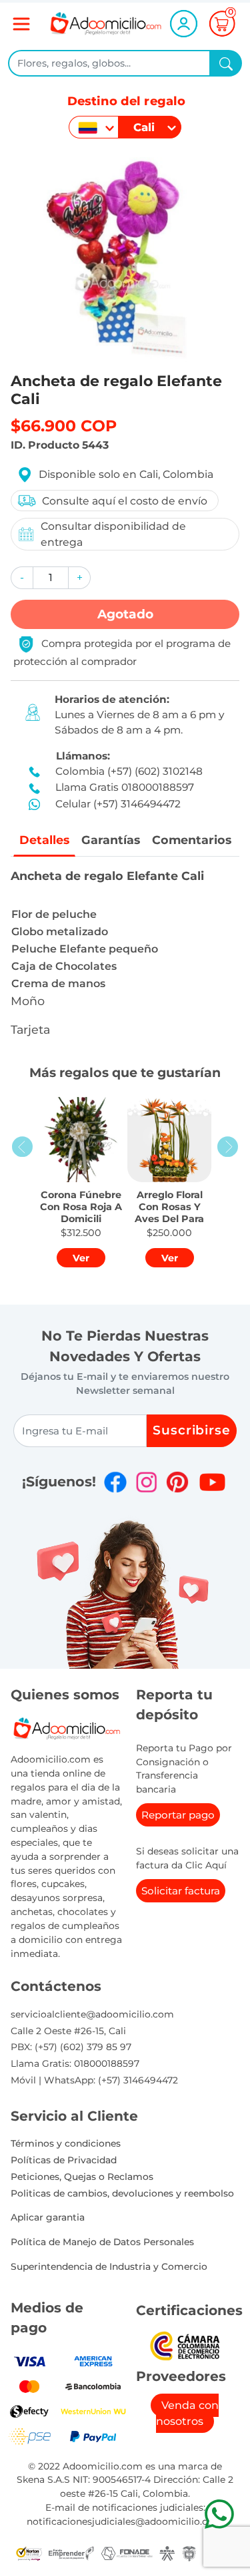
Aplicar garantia (48, 2217)
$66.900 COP (64, 426)
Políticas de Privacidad (64, 2160)
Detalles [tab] (44, 840)
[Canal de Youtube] (212, 1482)
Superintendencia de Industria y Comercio (109, 2266)
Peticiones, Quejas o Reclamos (82, 2177)
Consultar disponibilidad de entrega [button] (113, 534)
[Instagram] (147, 1482)
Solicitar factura (181, 1891)
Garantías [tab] (111, 840)
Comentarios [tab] (192, 840)
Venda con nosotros (187, 2413)
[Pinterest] (177, 1482)
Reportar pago (178, 1815)
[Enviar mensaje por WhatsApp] (219, 2514)
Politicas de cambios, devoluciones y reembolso (122, 2193)
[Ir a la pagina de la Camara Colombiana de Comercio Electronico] (185, 2345)
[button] (22, 578)
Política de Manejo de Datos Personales (102, 2242)
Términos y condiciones (66, 2143)
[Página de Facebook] (115, 1482)
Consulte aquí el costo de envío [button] (125, 501)
